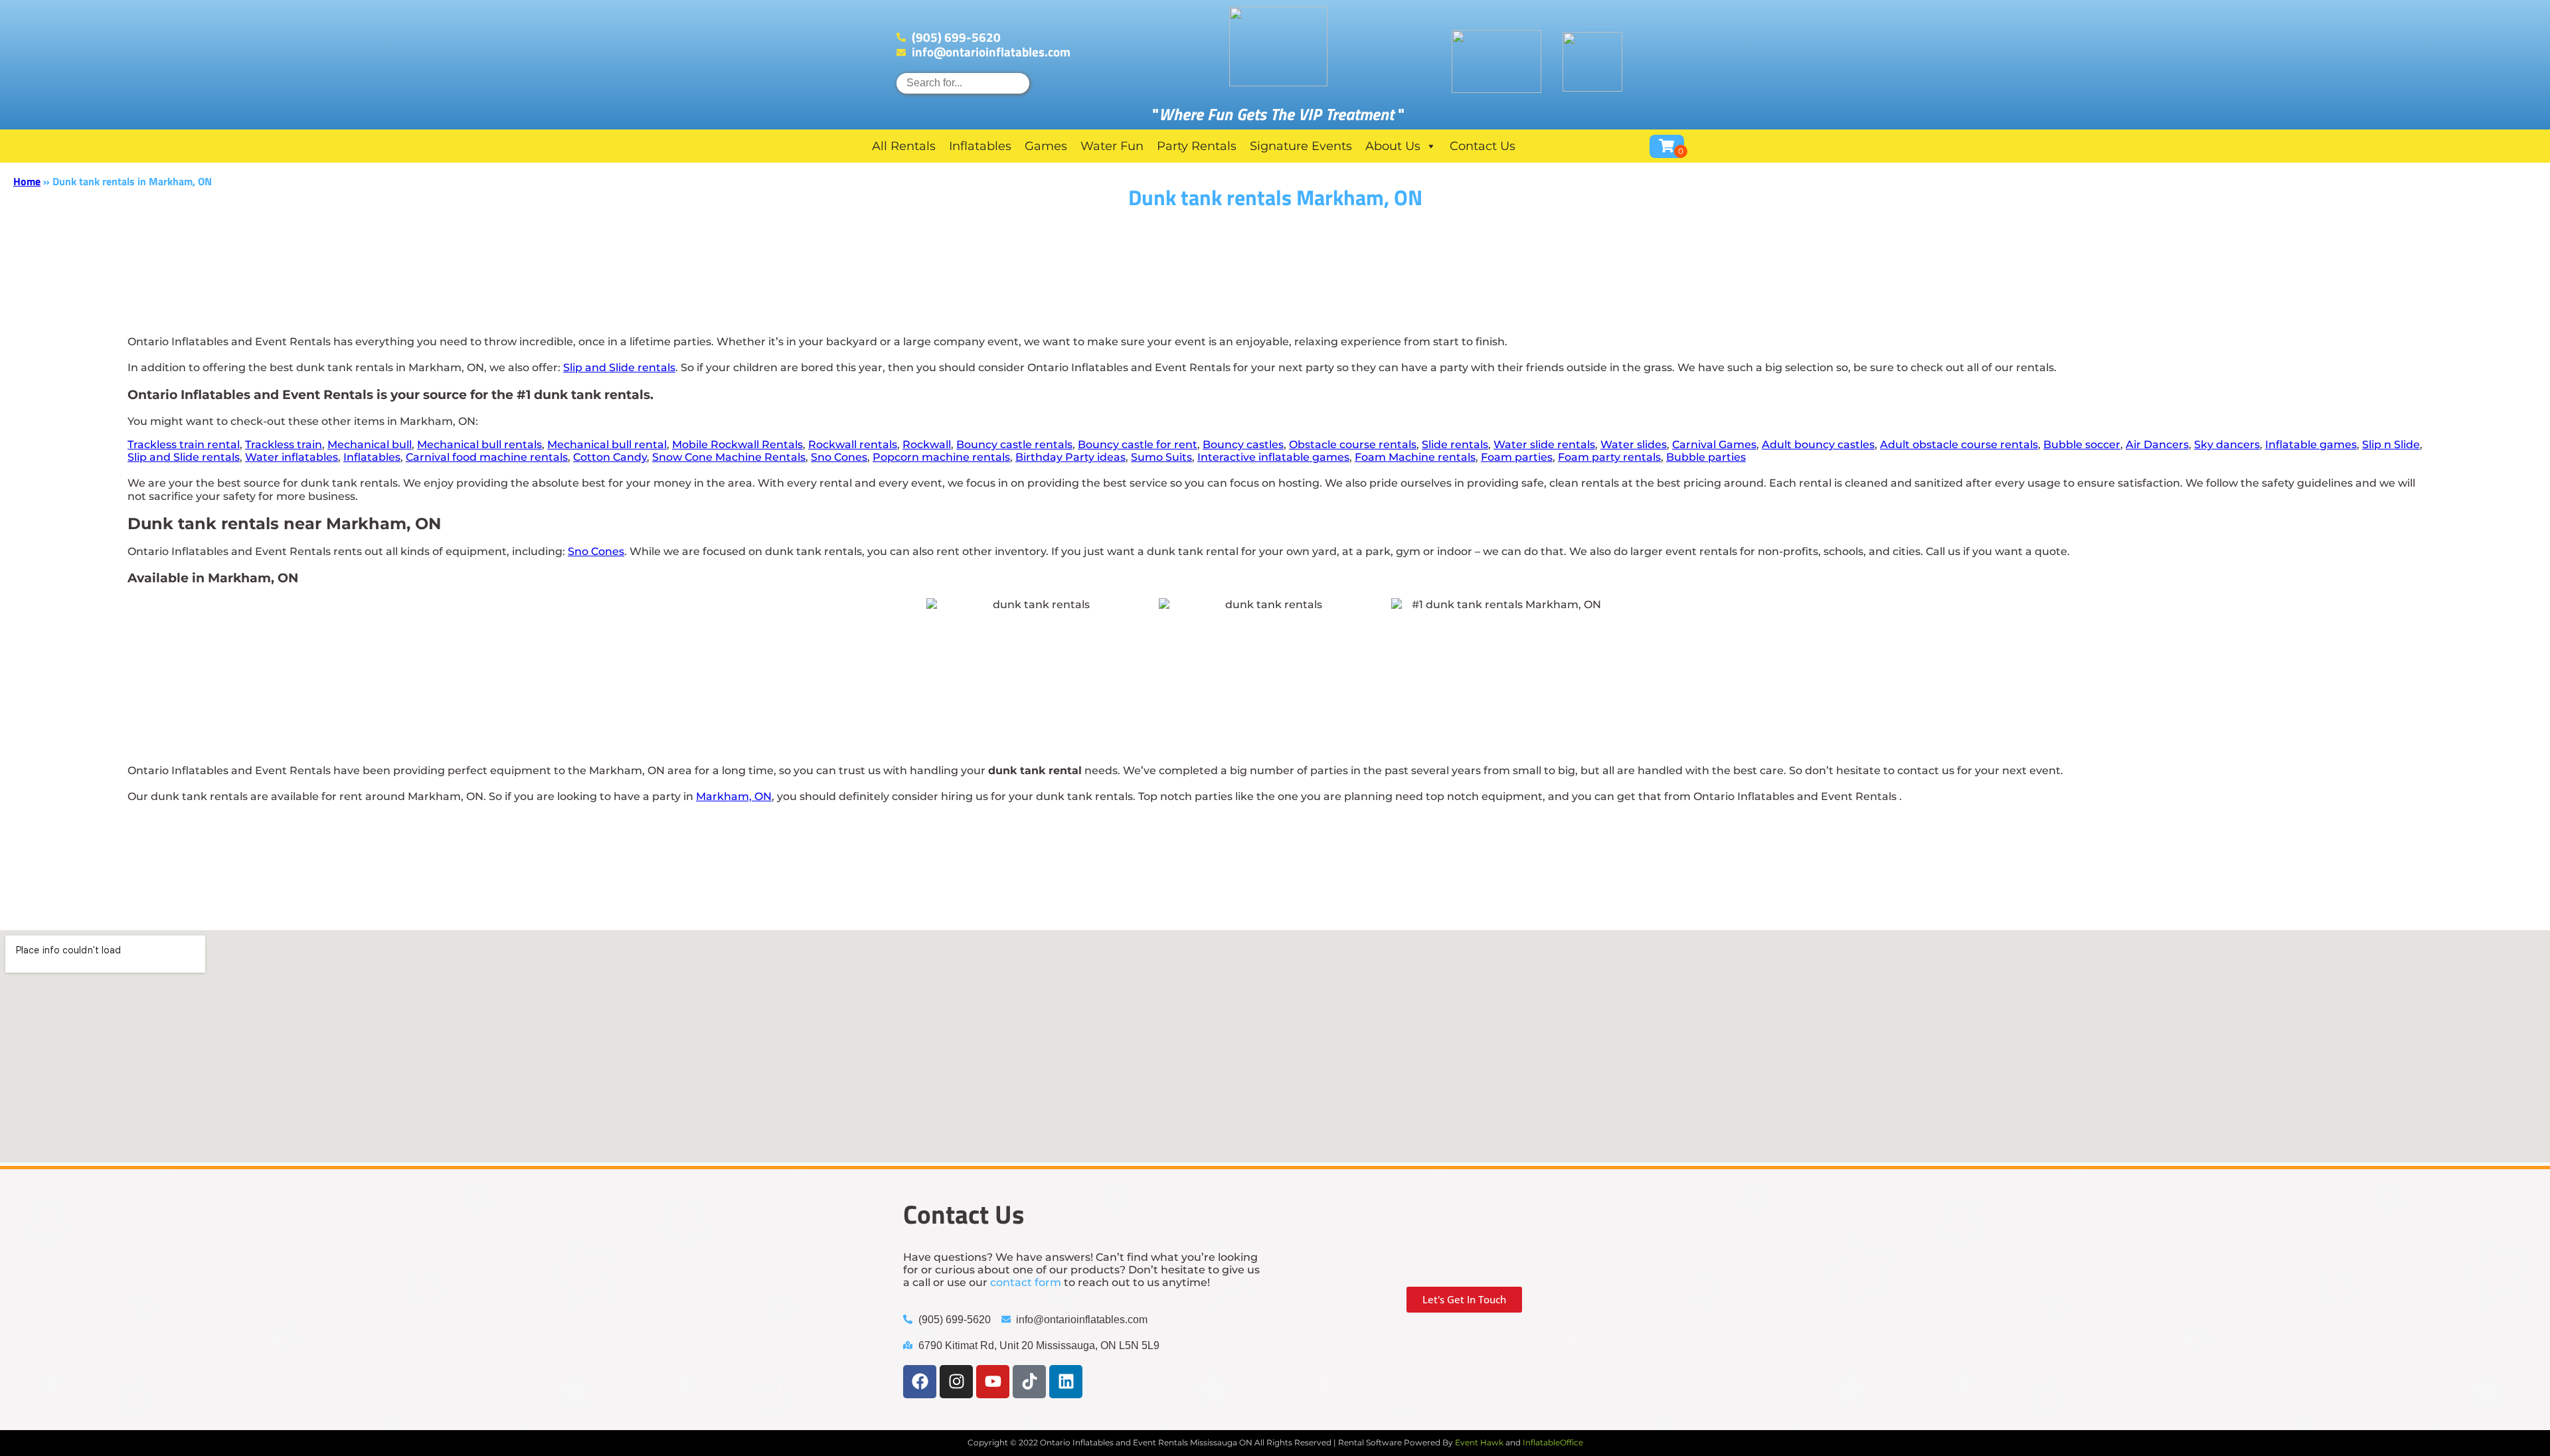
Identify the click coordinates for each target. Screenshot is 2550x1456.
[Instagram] (956, 1382)
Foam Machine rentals (1415, 457)
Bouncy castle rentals (1014, 445)
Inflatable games (2311, 445)
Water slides (1634, 445)
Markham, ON (734, 796)
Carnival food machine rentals (487, 457)
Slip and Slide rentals (619, 367)
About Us (1393, 146)
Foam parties (1517, 457)
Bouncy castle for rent (1138, 445)
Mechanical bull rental (607, 445)
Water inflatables (292, 457)
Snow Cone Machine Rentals (729, 457)
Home (27, 181)
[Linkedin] (1066, 1382)
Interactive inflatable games (1273, 457)
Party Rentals (1197, 146)
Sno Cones (839, 457)
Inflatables (980, 146)
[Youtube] (993, 1382)
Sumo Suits (1161, 457)
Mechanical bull (370, 445)
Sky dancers (2227, 445)
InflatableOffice (1553, 1442)
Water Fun (1112, 146)
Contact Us (1483, 146)
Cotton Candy (610, 457)
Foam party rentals (1609, 457)
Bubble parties (1706, 457)
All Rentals (904, 146)
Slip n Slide (2391, 445)
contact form (1026, 1282)
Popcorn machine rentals (941, 457)
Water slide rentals (1544, 445)
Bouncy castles (1243, 445)
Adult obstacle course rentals (1959, 445)
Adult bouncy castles (1818, 445)
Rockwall (927, 445)
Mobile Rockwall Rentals (737, 445)
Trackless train (284, 445)
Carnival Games (1714, 445)
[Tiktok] (1029, 1382)
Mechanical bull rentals (479, 445)
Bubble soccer (2082, 445)
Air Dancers (2157, 445)
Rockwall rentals (853, 445)
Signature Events (1301, 146)
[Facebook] (920, 1382)
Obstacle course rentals (1353, 445)
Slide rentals (1455, 445)
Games (1046, 146)
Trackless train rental (184, 445)
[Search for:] (963, 83)
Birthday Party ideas (1070, 457)
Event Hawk (1479, 1442)
